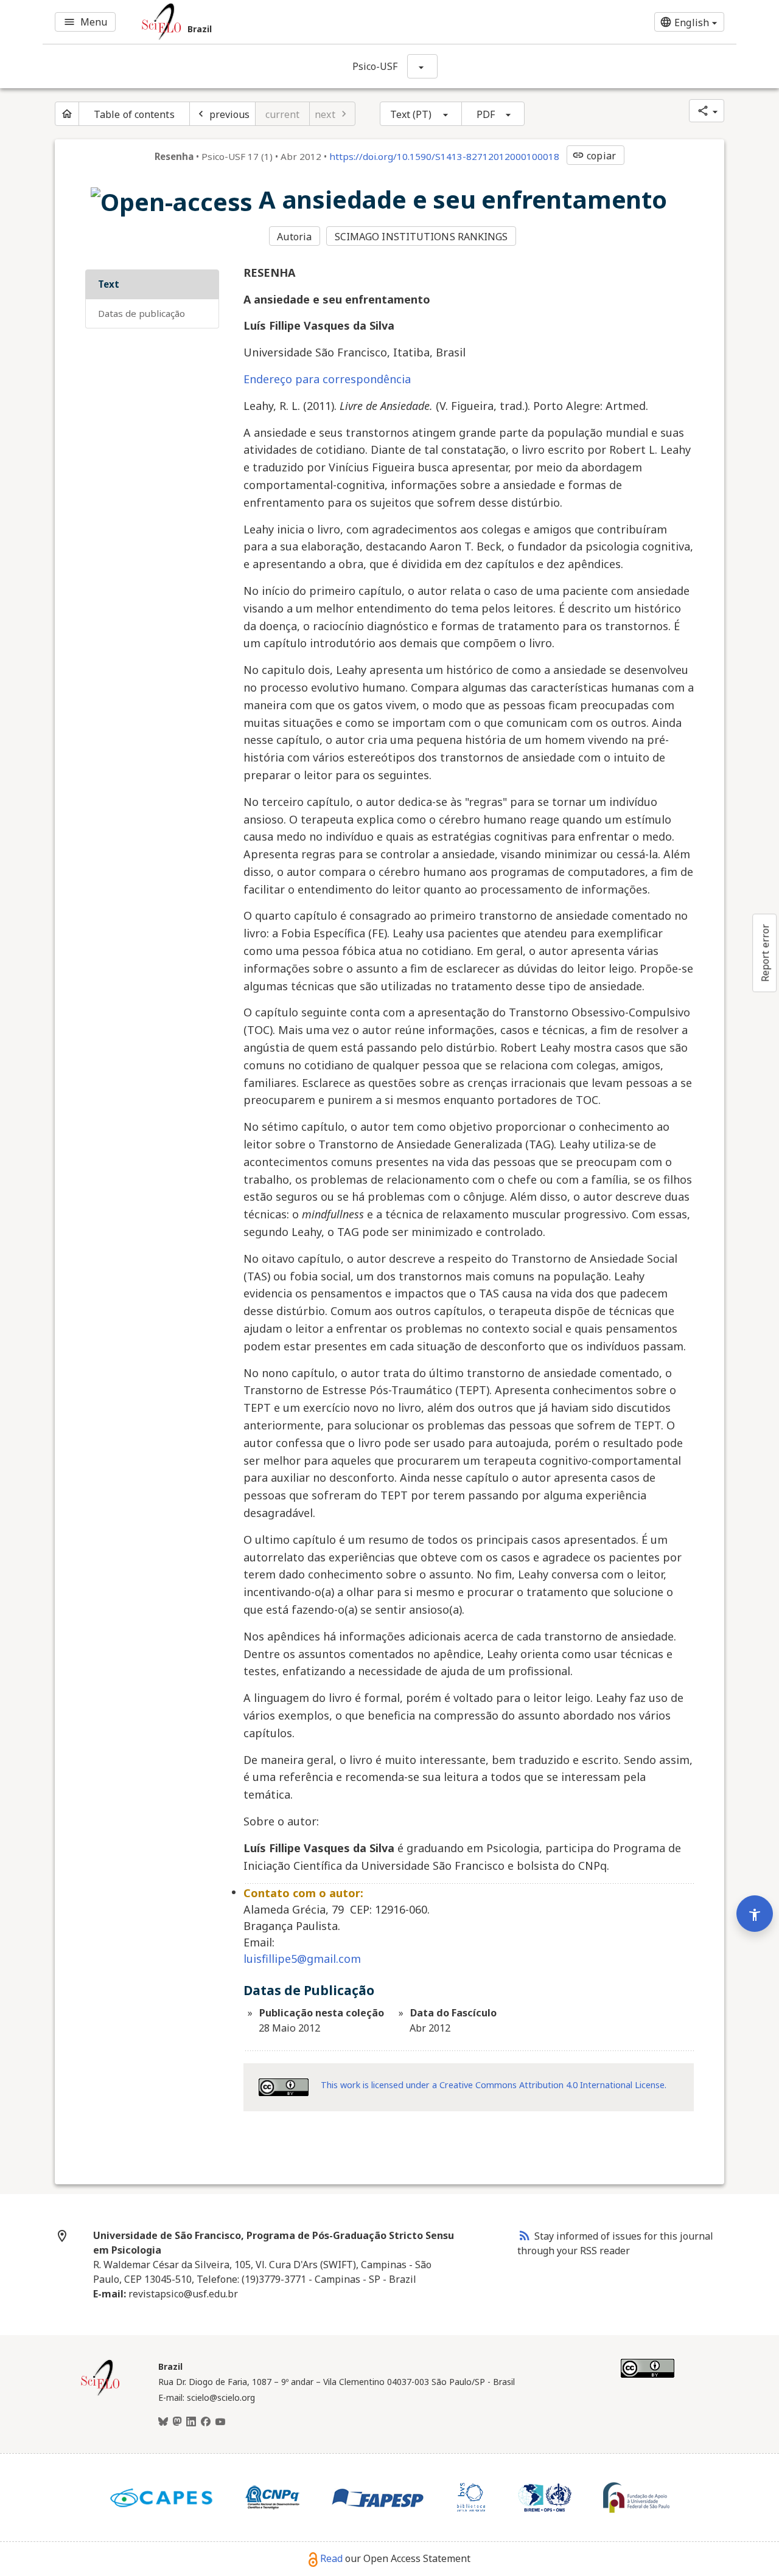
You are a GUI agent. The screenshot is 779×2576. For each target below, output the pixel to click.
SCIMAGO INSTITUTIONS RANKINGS (421, 237)
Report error (765, 953)
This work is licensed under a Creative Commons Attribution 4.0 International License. (494, 2085)
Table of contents (134, 114)
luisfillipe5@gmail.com (302, 1959)
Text (109, 284)
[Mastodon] (177, 2422)
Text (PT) (411, 114)
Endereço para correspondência (327, 379)
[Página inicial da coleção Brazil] (100, 2394)
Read (331, 2558)
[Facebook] (206, 2422)
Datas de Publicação (141, 313)
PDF (486, 114)
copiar (594, 156)
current (283, 114)
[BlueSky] (163, 2422)
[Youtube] (220, 2422)
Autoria (294, 237)
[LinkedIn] (191, 2422)
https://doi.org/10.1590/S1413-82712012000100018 (444, 156)
